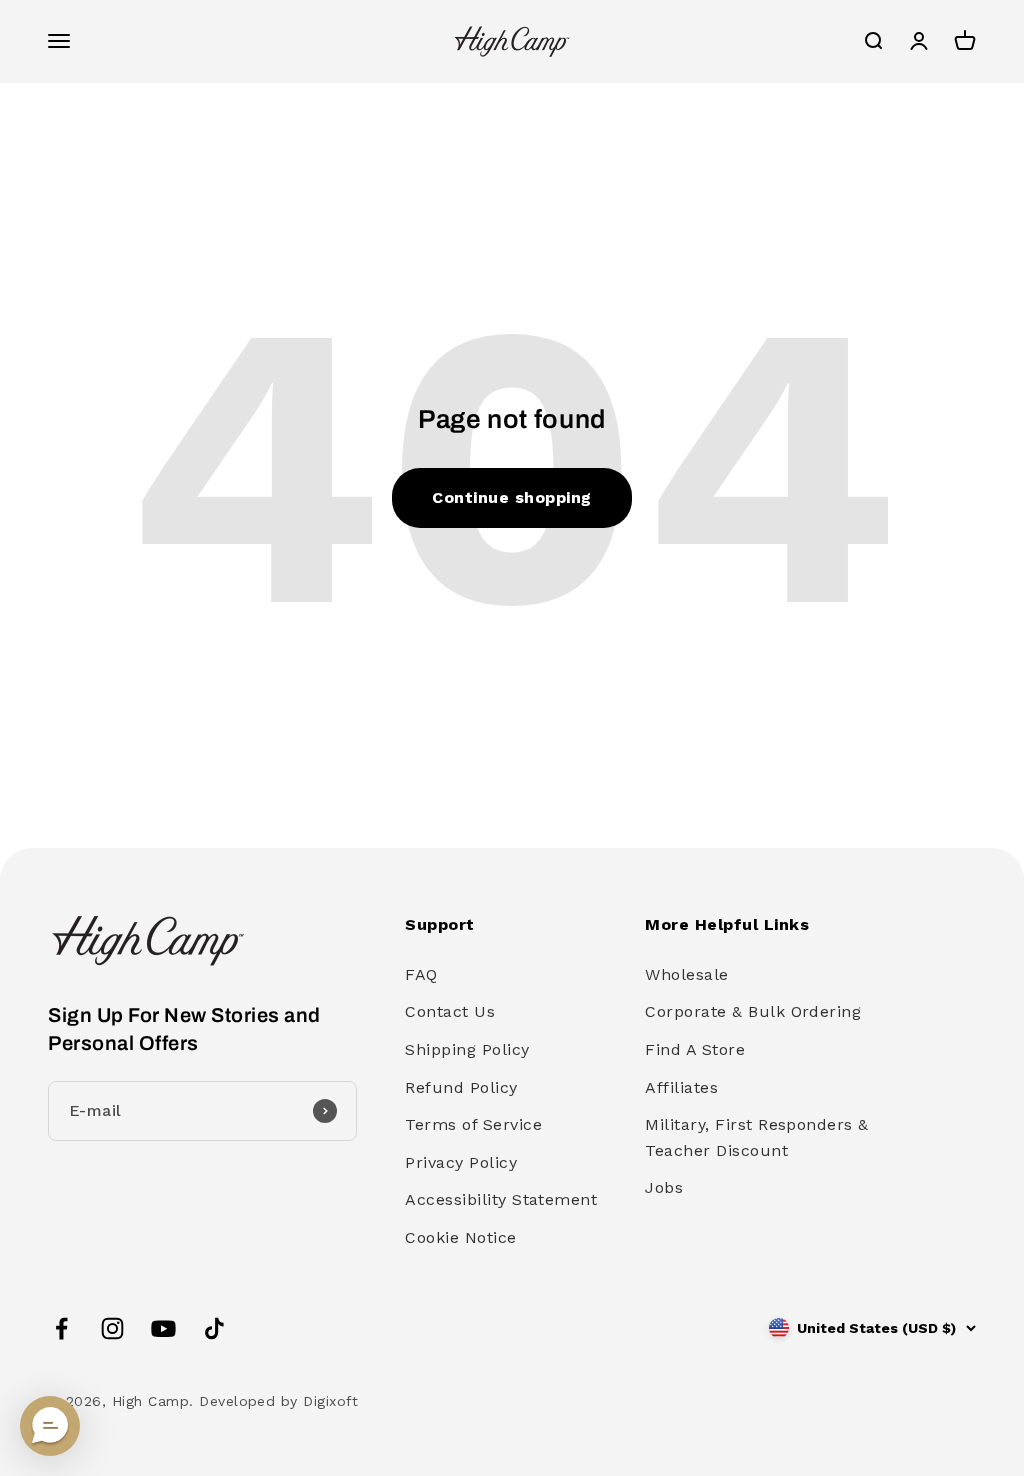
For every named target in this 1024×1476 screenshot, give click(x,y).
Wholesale (686, 974)
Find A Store (695, 1049)
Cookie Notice (460, 1237)
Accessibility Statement (501, 1199)
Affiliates (681, 1087)
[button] (50, 1426)
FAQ (421, 974)
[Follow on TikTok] (214, 1328)
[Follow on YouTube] (163, 1328)
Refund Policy (461, 1087)
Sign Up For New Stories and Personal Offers (184, 1029)
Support (439, 924)
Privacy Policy (461, 1162)
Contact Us (450, 1011)
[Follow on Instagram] (112, 1328)
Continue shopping (511, 497)
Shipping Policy (467, 1049)
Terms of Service (473, 1124)
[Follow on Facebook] (61, 1328)
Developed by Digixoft (278, 1401)
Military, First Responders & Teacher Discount (756, 1137)
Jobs (664, 1187)
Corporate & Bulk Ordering (753, 1011)
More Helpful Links (727, 924)
